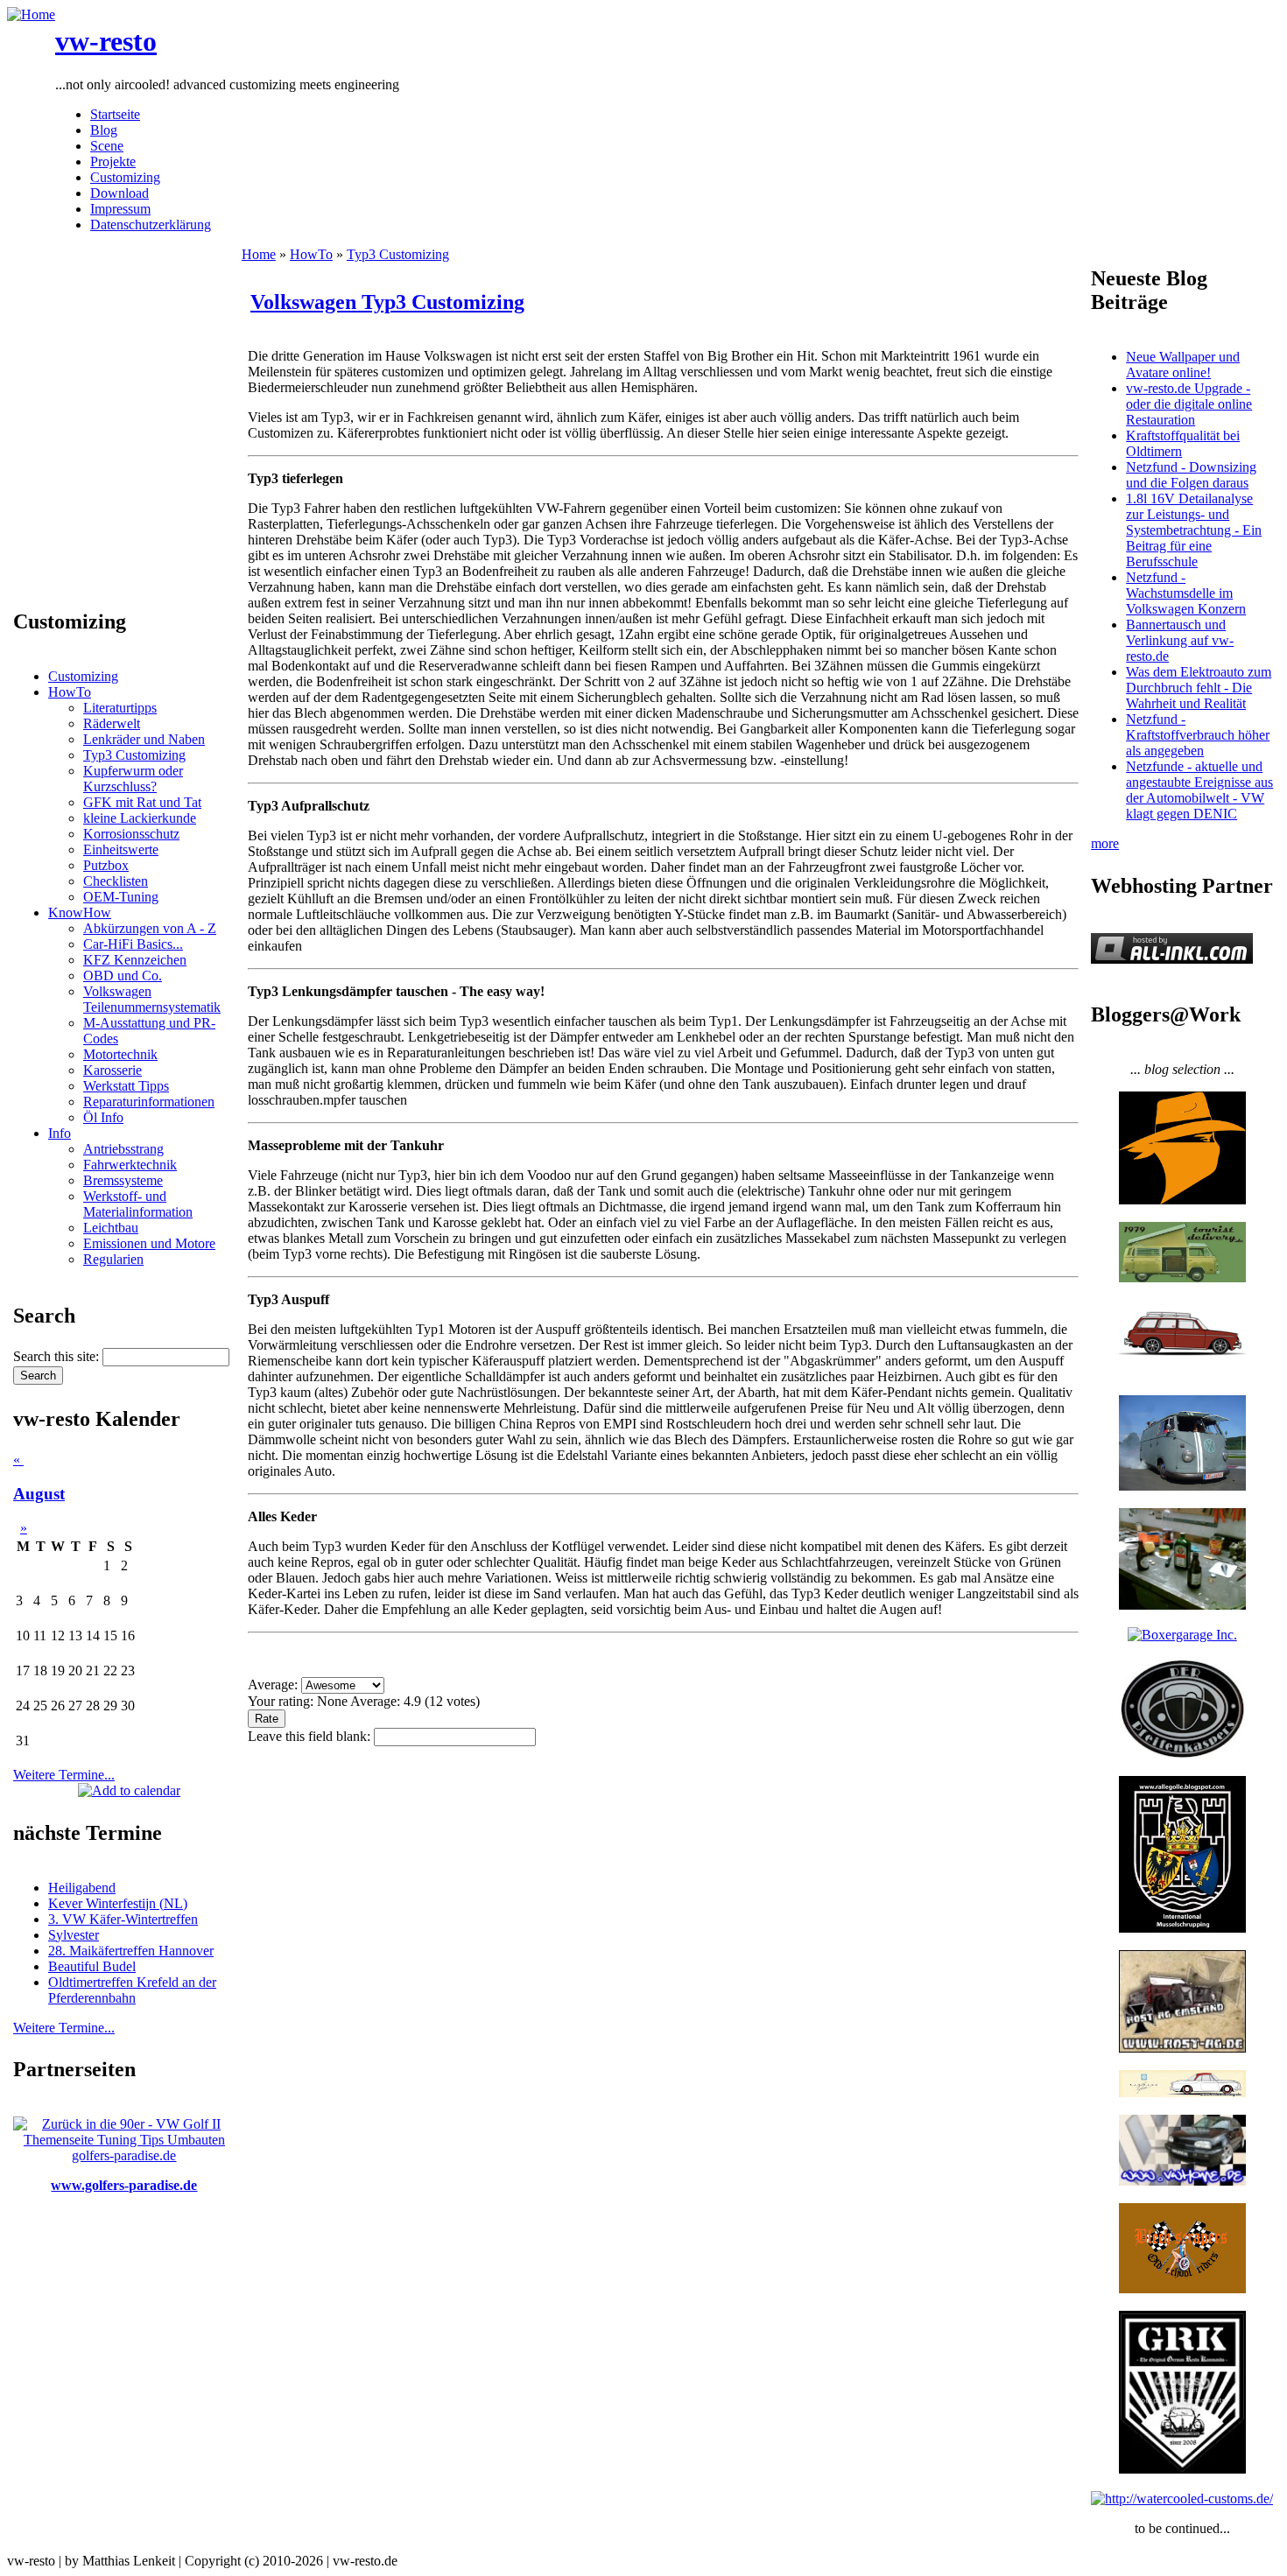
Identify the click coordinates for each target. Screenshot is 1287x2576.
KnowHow (80, 912)
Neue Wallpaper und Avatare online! (1183, 365)
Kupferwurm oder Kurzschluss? (133, 779)
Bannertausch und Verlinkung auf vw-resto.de (1180, 640)
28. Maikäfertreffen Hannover (131, 1951)
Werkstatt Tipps (126, 1086)
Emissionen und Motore (149, 1243)
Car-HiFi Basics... (133, 944)
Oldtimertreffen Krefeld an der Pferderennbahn (132, 1990)
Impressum (120, 209)
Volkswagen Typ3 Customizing (387, 302)
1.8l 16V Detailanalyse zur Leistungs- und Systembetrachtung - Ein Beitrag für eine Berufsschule (1194, 530)
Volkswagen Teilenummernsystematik (152, 999)
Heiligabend (82, 1888)
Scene (107, 146)
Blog (104, 130)
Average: (274, 1685)
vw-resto (106, 41)
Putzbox (106, 865)
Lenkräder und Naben (144, 739)
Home (259, 254)
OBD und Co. (123, 976)
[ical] (129, 1790)
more (1105, 843)
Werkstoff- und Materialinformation (138, 1204)
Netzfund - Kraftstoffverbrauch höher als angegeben (1198, 735)
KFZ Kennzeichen (135, 960)
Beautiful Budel (92, 1966)
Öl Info (103, 1117)
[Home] (31, 14)
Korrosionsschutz (131, 834)
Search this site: (58, 1356)
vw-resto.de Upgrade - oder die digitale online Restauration (1189, 404)
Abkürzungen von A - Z (150, 928)
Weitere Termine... (64, 1775)
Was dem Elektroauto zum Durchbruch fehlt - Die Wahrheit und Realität (1199, 688)
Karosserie (113, 1070)
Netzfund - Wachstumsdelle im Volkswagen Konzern (1186, 593)
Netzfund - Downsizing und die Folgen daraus (1191, 475)
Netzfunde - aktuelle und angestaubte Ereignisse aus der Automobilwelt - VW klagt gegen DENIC (1199, 790)
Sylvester (74, 1935)
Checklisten (116, 881)
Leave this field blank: (311, 1736)
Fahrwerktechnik (130, 1165)
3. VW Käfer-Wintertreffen (123, 1919)
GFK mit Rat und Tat (142, 802)
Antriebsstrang (123, 1149)
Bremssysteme (123, 1180)
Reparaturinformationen (149, 1102)
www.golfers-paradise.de (124, 2185)
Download (120, 193)
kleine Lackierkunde (140, 818)
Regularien (113, 1259)
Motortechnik (120, 1054)
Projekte (113, 161)
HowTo (70, 692)
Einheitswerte (121, 849)
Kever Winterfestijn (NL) (118, 1903)
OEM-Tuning (121, 897)
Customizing (125, 177)
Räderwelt (112, 723)
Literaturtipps (120, 708)
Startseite (115, 114)
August (39, 1494)
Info (60, 1133)
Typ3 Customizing (134, 755)
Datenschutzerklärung (151, 225)
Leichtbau (111, 1228)
